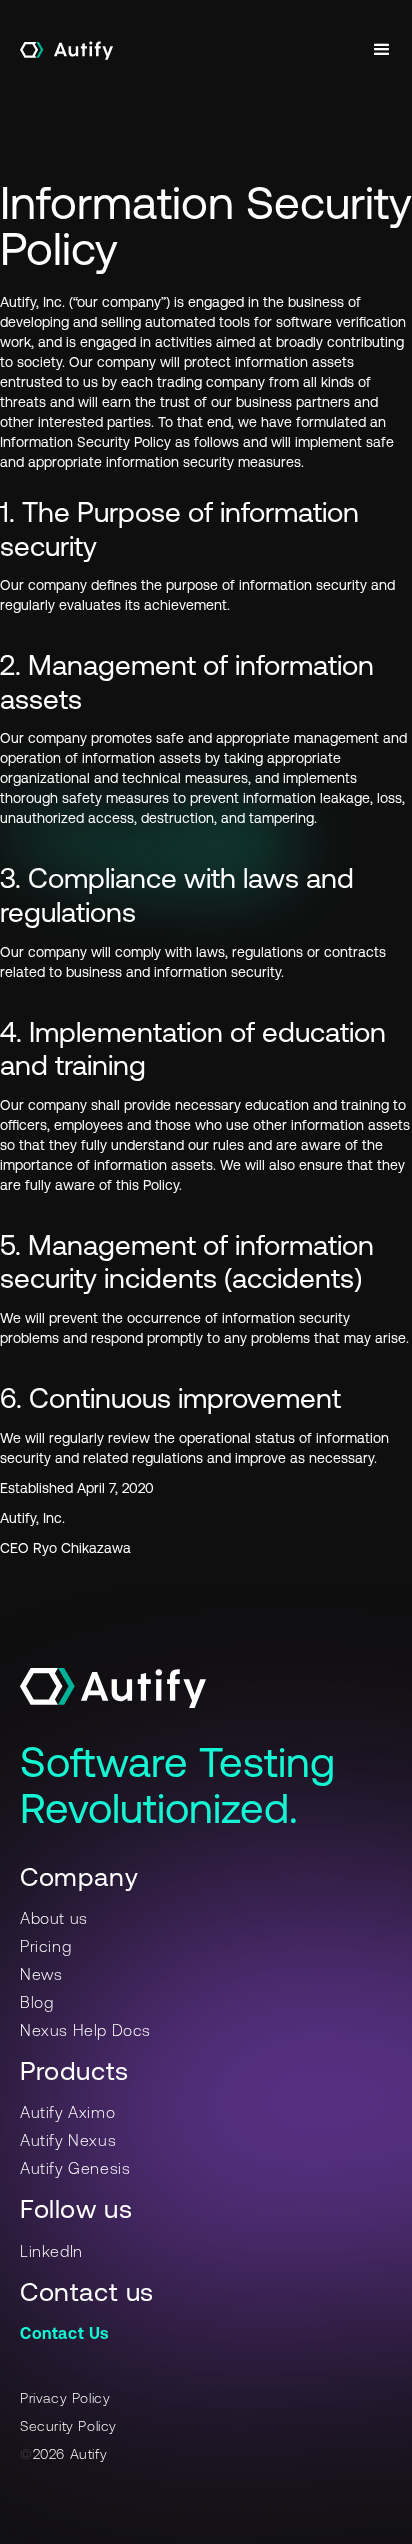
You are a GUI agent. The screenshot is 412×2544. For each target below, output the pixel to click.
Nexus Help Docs (85, 2030)
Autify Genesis (75, 2168)
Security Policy (68, 2426)
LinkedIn (51, 2251)
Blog (36, 2002)
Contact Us (64, 2333)
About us (54, 1918)
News (41, 1974)
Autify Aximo (67, 2112)
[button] (382, 50)
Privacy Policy (65, 2398)
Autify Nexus (68, 2140)
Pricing (45, 1946)
